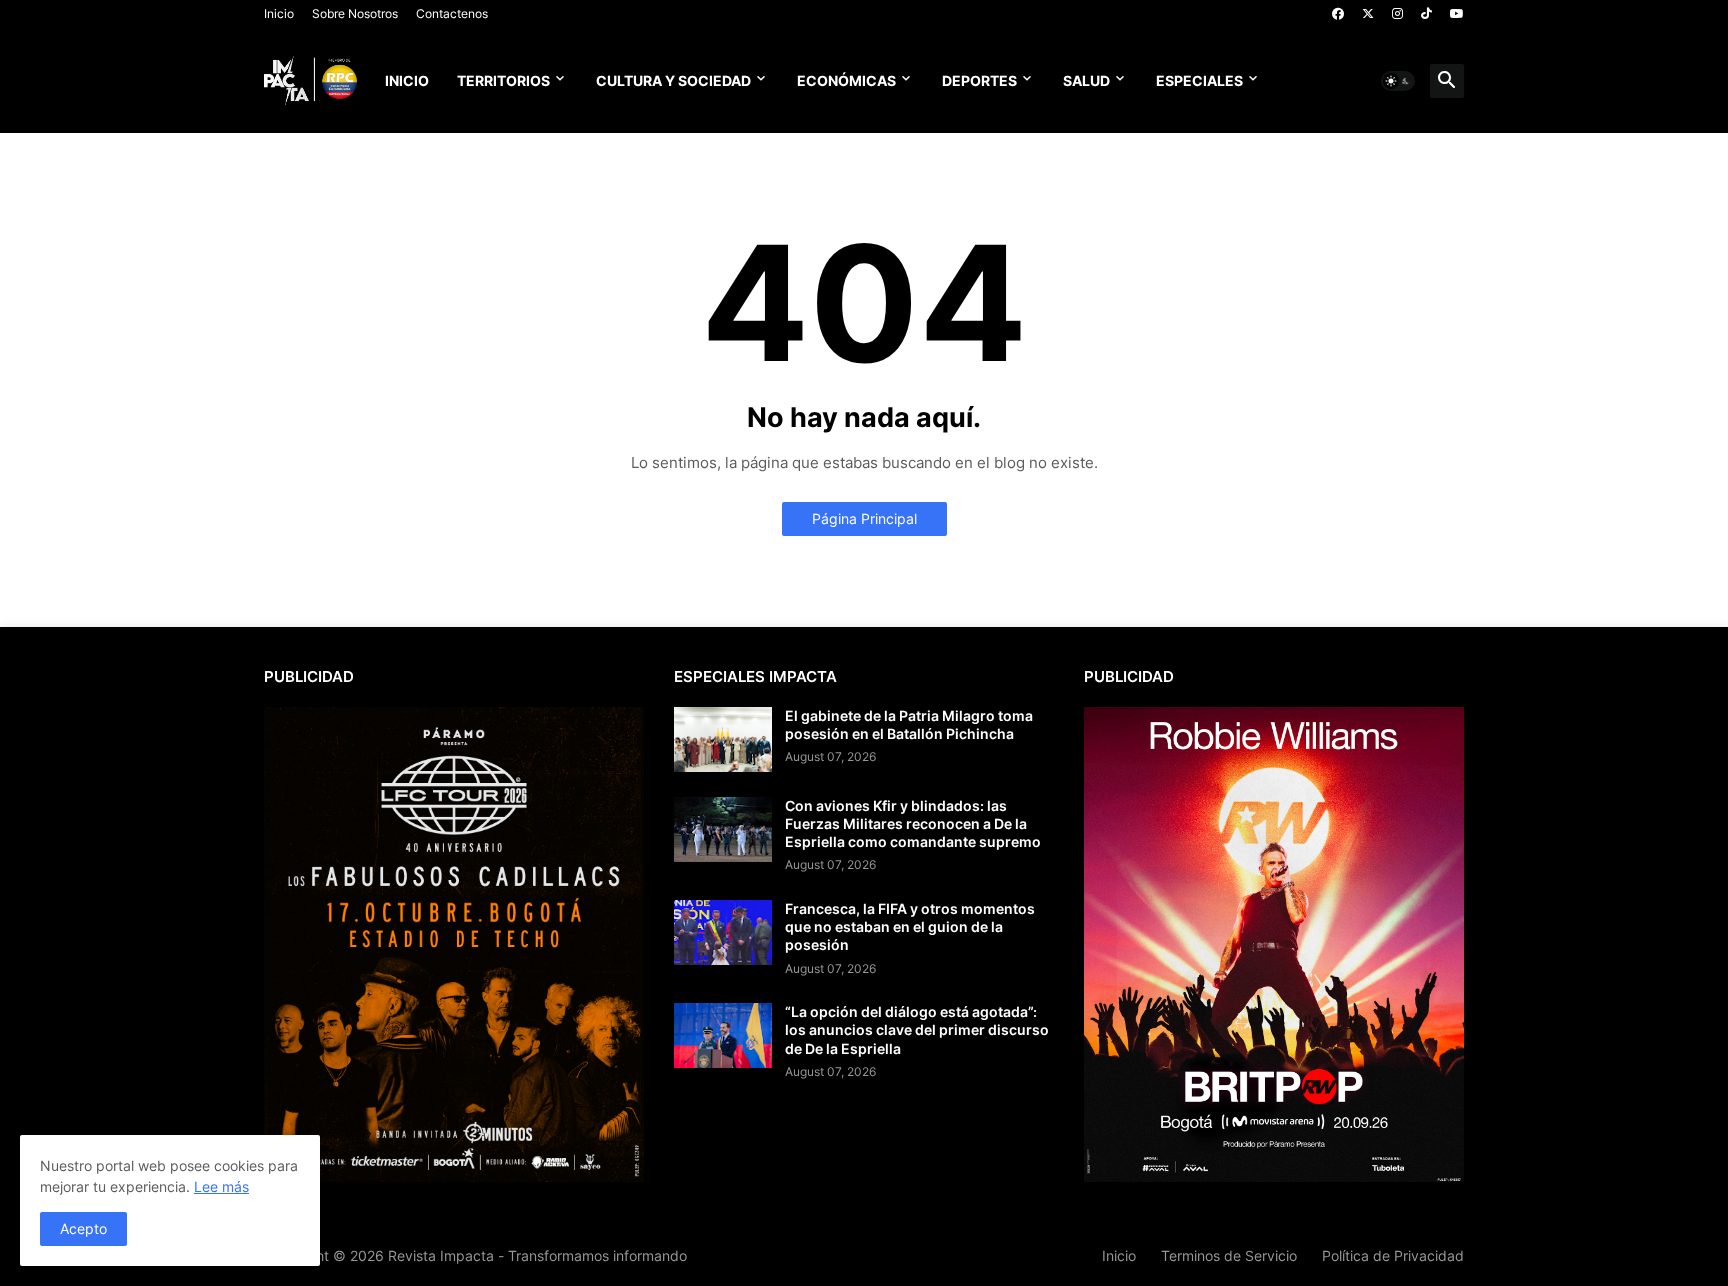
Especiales (1199, 80)
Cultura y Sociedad (673, 80)
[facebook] (1338, 14)
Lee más (221, 1186)
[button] (1398, 81)
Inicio (279, 13)
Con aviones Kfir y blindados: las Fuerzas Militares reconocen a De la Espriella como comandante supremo (913, 823)
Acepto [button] (83, 1228)
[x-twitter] (1368, 14)
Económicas (846, 80)
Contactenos (452, 13)
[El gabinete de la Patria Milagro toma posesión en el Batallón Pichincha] (723, 739)
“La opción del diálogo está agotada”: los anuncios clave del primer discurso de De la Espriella (917, 1029)
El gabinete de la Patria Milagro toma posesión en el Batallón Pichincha (909, 724)
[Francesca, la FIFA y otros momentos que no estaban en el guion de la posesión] (723, 932)
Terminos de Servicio (1229, 1255)
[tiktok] (1426, 14)
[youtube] (1457, 14)
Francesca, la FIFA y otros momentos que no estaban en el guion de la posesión (910, 926)
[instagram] (1397, 14)
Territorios (503, 80)
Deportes (979, 80)
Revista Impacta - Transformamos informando (537, 1255)
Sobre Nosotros (355, 13)
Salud (1086, 80)
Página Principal (864, 518)
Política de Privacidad (1393, 1255)
